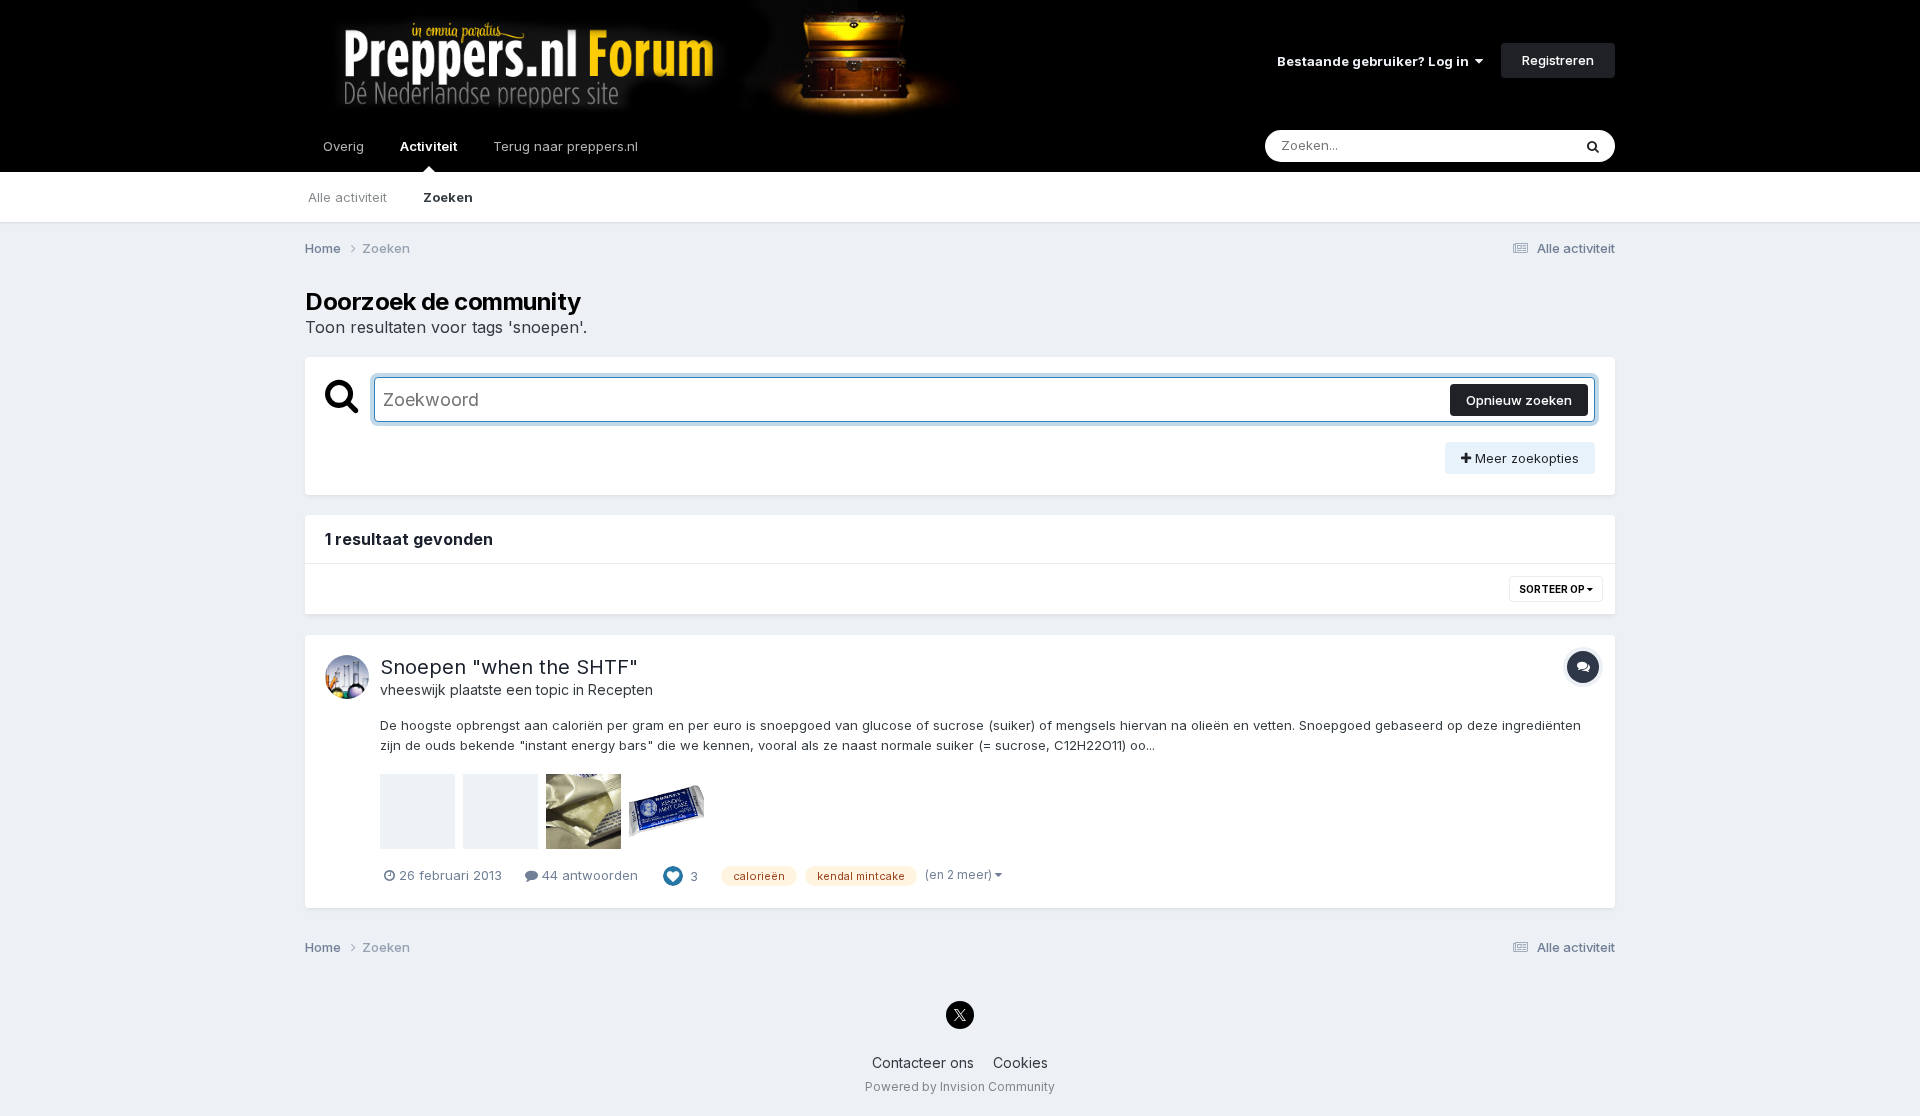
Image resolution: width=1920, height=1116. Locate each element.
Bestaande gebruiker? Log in (1376, 61)
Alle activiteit (347, 197)
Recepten (620, 689)
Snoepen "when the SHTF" (509, 667)
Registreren (1558, 60)
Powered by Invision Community (960, 1086)
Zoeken (448, 197)
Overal (1524, 145)
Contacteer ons (923, 1062)
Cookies (1020, 1062)
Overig (343, 146)
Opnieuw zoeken (1519, 400)
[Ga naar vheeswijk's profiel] (347, 677)
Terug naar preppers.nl (565, 146)
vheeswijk (413, 689)
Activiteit (428, 146)
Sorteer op (1553, 589)
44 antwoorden (588, 875)
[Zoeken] (1593, 146)
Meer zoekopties (1525, 458)
